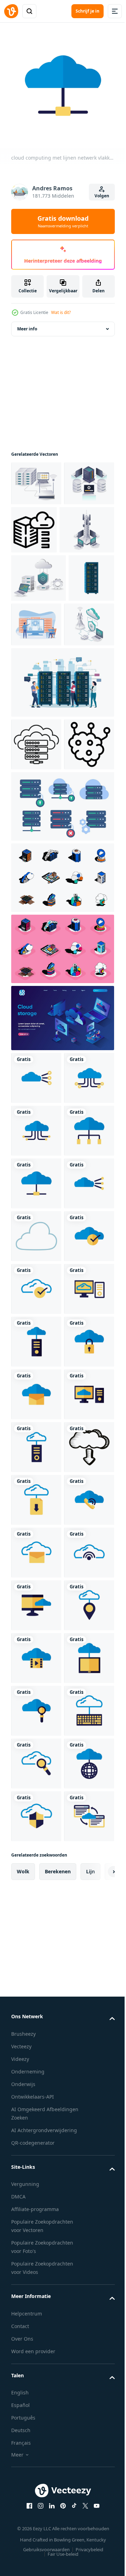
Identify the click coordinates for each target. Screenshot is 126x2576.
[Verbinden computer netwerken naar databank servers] (36, 523)
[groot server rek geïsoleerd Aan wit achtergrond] (34, 669)
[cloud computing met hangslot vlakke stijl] (36, 1802)
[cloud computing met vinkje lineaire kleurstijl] (36, 1644)
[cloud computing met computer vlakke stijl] (36, 2277)
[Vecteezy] (11, 11)
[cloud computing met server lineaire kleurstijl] (36, 1960)
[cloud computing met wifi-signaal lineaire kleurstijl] (36, 2224)
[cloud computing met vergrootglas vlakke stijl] (36, 2487)
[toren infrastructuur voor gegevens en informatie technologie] (38, 573)
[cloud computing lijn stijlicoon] (36, 1538)
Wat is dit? (61, 312)
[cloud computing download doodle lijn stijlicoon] (36, 2013)
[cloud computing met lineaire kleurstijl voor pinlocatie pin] (36, 2329)
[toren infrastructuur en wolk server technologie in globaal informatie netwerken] (36, 716)
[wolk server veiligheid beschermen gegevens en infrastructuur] (38, 621)
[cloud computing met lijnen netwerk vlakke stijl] (36, 1327)
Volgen (102, 196)
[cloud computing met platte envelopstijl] (36, 1855)
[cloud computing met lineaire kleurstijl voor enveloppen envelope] (36, 2171)
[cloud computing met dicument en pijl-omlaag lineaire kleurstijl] (36, 2066)
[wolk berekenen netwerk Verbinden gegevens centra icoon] (36, 888)
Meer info (27, 324)
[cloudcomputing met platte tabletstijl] (36, 2435)
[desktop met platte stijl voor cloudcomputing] (36, 1907)
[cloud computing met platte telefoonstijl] (36, 2118)
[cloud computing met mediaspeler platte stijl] (36, 2382)
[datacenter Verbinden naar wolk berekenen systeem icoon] (87, 525)
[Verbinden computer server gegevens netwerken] (36, 478)
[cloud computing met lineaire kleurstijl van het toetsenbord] (36, 2540)
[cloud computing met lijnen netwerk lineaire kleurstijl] (36, 1222)
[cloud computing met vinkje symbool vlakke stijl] (36, 1591)
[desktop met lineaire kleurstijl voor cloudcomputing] (36, 1696)
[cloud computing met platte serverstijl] (36, 1749)
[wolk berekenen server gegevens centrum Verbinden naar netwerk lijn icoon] (36, 836)
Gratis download (63, 221)
